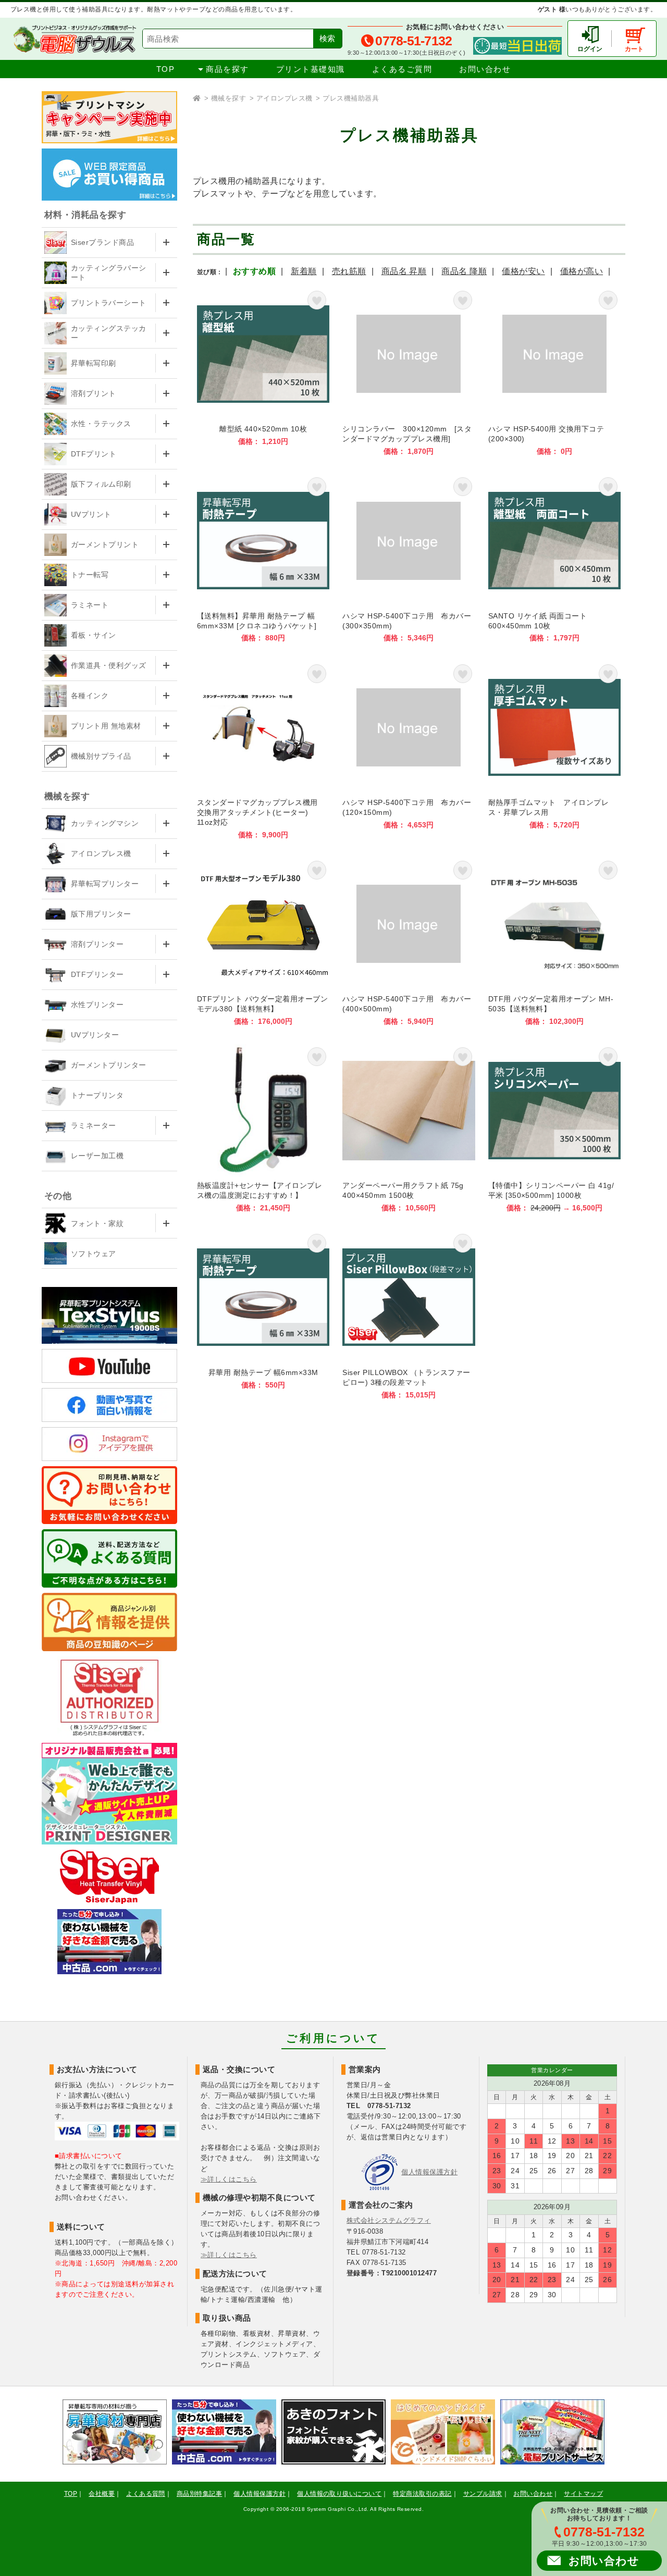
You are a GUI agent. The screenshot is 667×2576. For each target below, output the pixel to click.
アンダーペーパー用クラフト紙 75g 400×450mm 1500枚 (409, 1128)
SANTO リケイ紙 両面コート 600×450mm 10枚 (554, 558)
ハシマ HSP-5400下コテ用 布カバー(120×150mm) (409, 750)
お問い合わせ (485, 69)
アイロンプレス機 (285, 98)
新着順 (304, 271)
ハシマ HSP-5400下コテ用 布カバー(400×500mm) (409, 942)
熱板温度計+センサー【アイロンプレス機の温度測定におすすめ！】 (263, 1128)
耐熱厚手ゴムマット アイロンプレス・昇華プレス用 (554, 750)
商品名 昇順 (404, 271)
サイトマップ (583, 2494)
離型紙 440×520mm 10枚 (263, 372)
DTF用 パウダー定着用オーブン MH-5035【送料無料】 (554, 942)
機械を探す (228, 98)
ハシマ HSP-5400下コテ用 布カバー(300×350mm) (409, 558)
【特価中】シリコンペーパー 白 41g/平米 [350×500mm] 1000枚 (554, 1128)
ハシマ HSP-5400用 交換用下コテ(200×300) (554, 372)
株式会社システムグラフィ (389, 2220)
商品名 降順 (464, 271)
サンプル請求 (483, 2494)
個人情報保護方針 (429, 2172)
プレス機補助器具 (351, 98)
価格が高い (582, 271)
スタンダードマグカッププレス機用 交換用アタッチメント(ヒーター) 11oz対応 (263, 750)
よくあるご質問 (402, 69)
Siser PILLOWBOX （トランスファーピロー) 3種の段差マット (409, 1315)
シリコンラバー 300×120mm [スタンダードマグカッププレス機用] (409, 372)
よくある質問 (146, 2494)
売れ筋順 (349, 271)
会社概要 (102, 2494)
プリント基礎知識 (311, 69)
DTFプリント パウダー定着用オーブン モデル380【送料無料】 (263, 942)
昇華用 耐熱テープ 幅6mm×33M (263, 1315)
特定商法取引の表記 (422, 2494)
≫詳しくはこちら (229, 2179)
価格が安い (523, 271)
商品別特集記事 (199, 2494)
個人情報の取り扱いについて (339, 2494)
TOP (166, 69)
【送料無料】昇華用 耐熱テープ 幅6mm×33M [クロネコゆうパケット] (263, 558)
